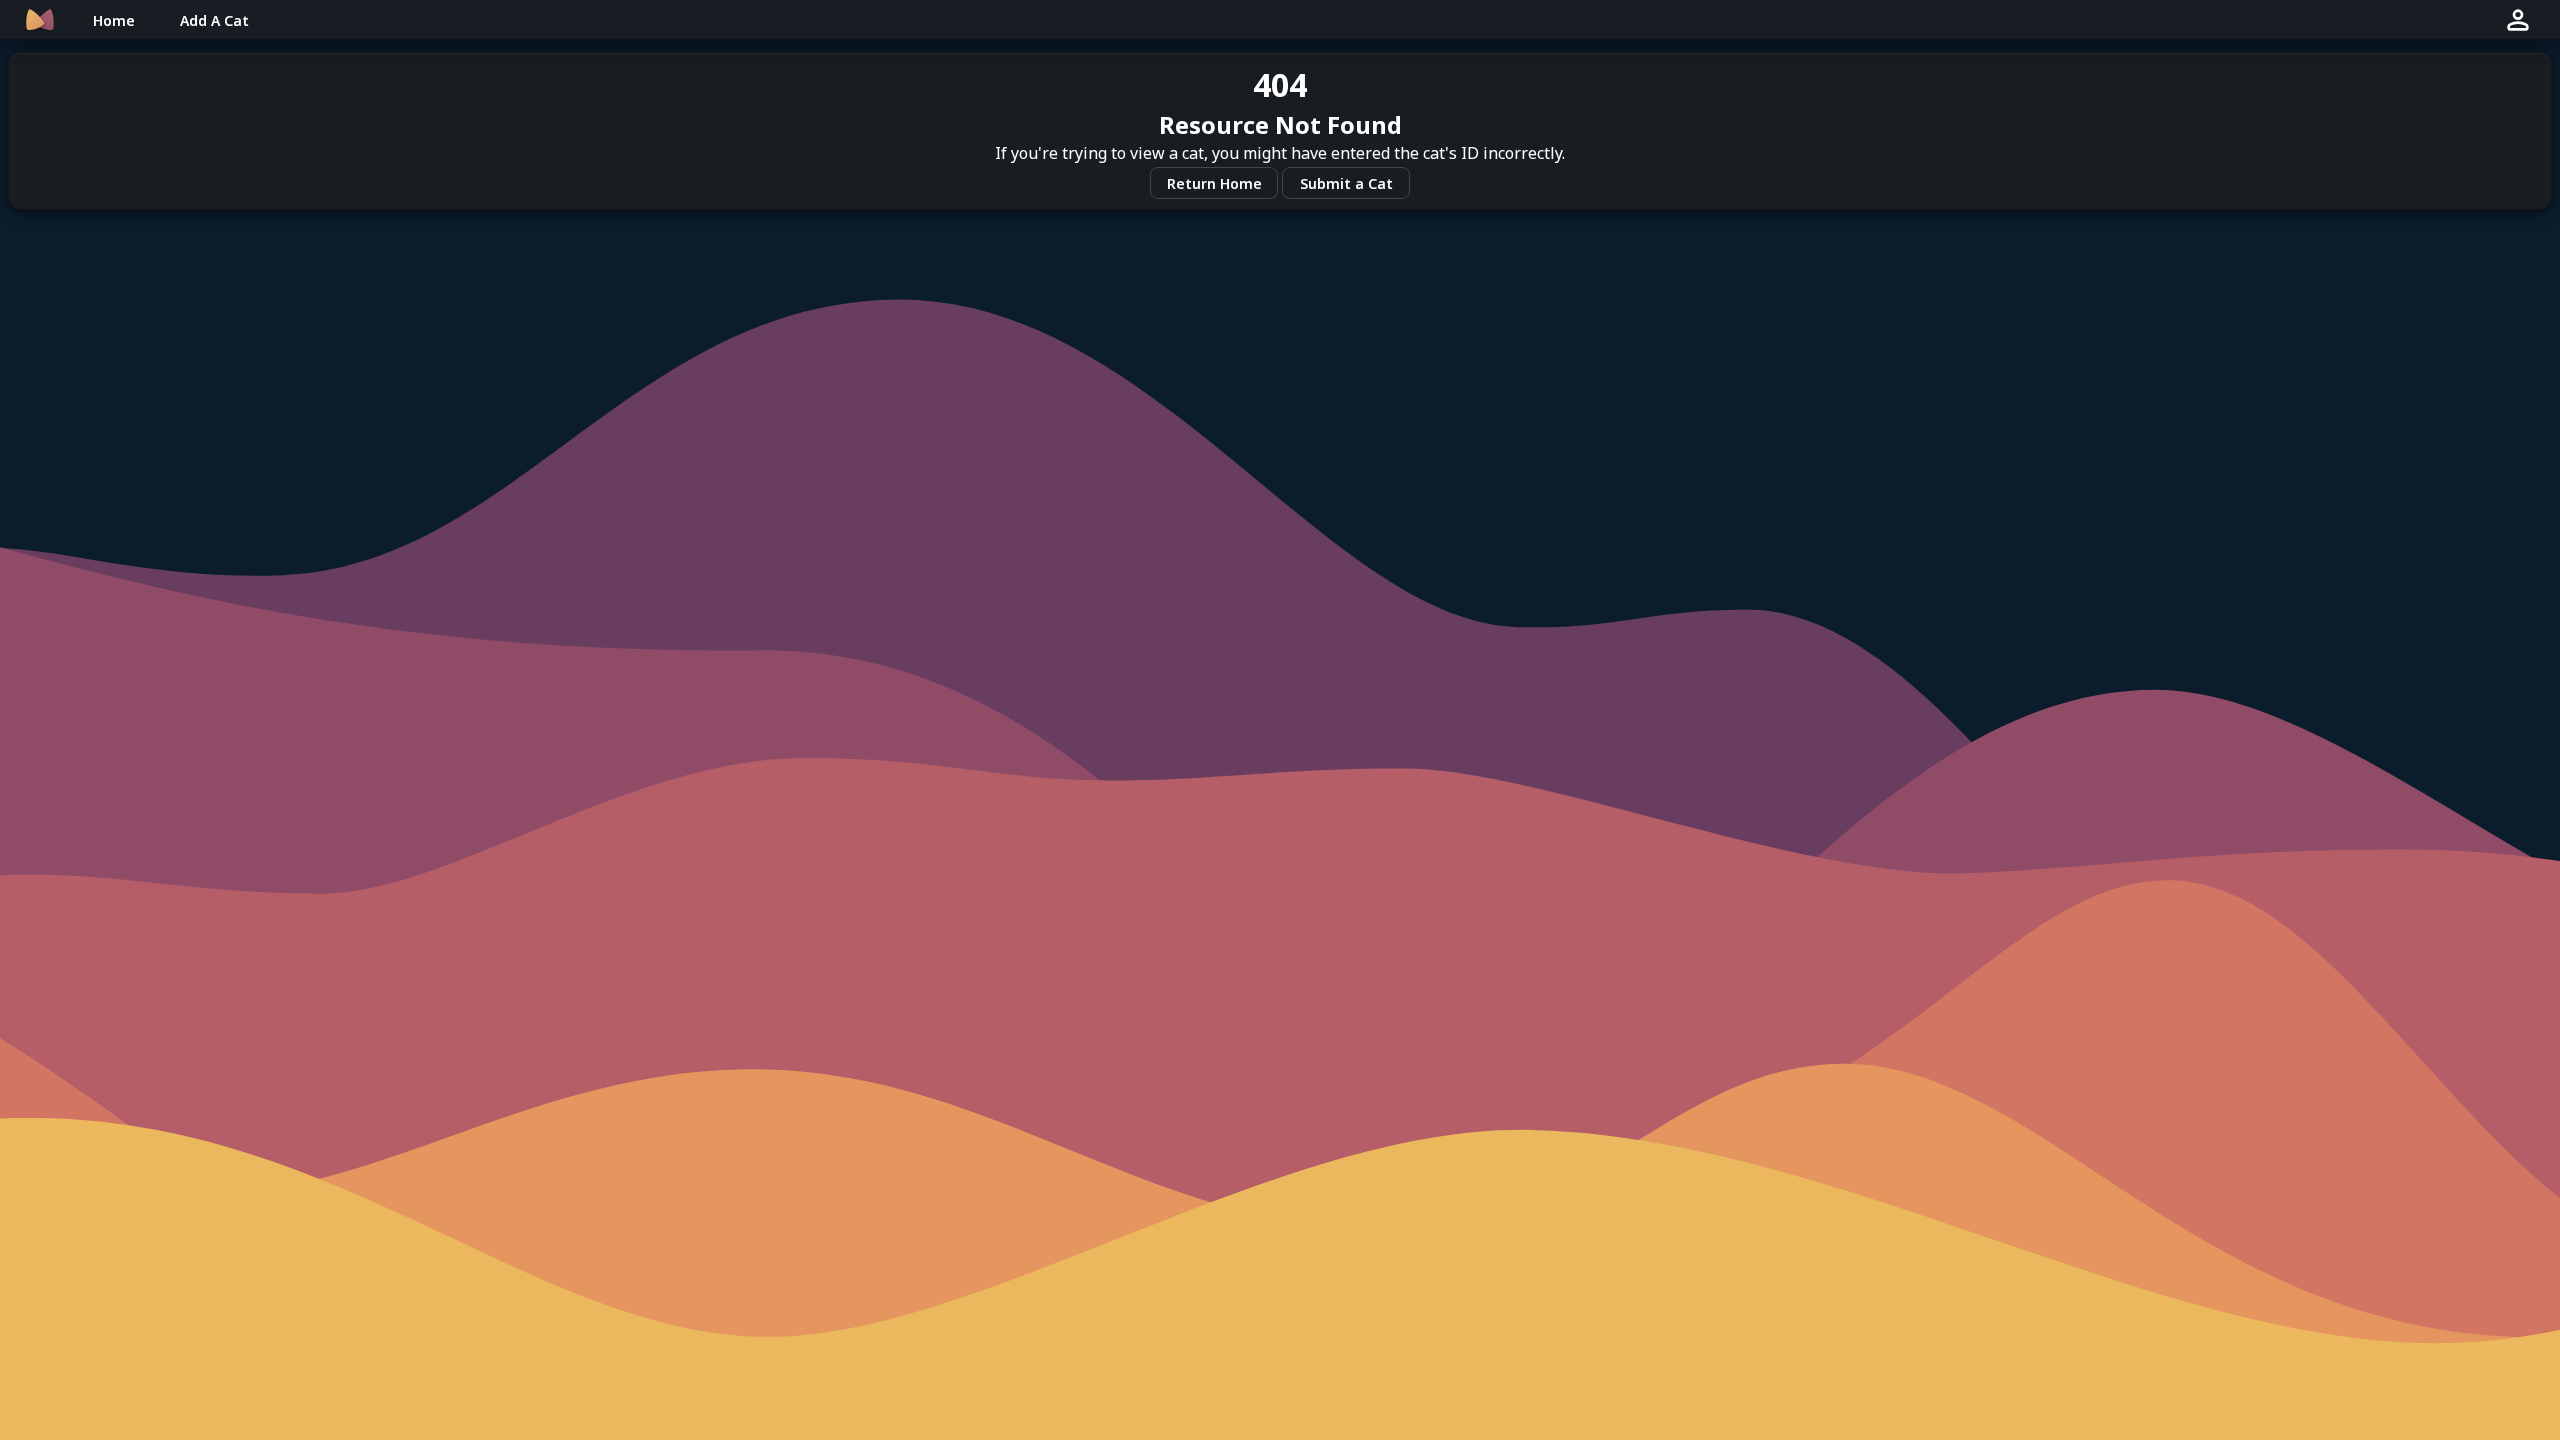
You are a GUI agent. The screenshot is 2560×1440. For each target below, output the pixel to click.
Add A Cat (214, 20)
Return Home (1214, 183)
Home (114, 20)
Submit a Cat (1346, 183)
